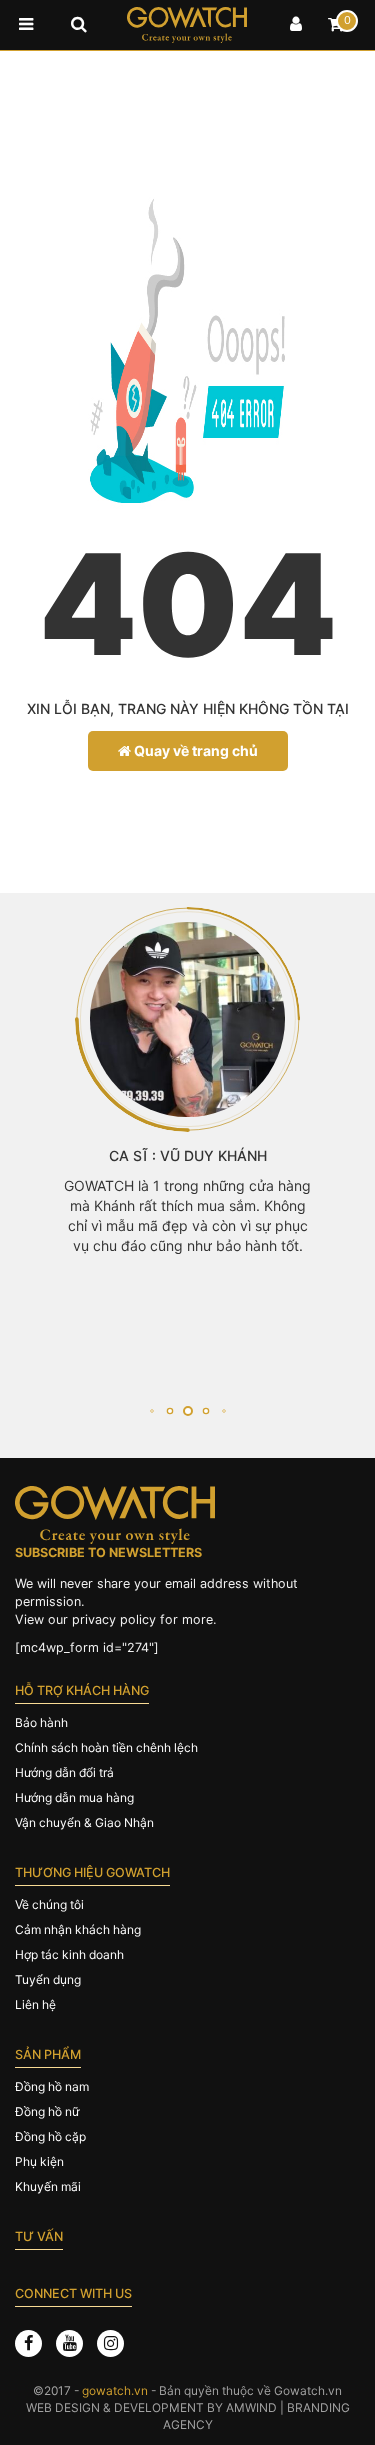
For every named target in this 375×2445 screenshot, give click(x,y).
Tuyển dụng (48, 1979)
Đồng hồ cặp (50, 2136)
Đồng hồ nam (52, 2086)
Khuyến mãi (48, 2186)
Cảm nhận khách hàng (78, 1929)
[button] (151, 1410)
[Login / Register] (296, 25)
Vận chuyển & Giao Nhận (84, 1822)
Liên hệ (35, 2004)
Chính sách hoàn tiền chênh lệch (106, 1747)
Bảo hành (41, 1722)
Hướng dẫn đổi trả (64, 1772)
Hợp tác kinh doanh (69, 1954)
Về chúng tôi (49, 1904)
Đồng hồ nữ (47, 2111)
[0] (336, 25)
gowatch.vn (115, 2390)
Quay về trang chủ (194, 750)
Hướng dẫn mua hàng (74, 1797)
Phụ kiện (39, 2161)
